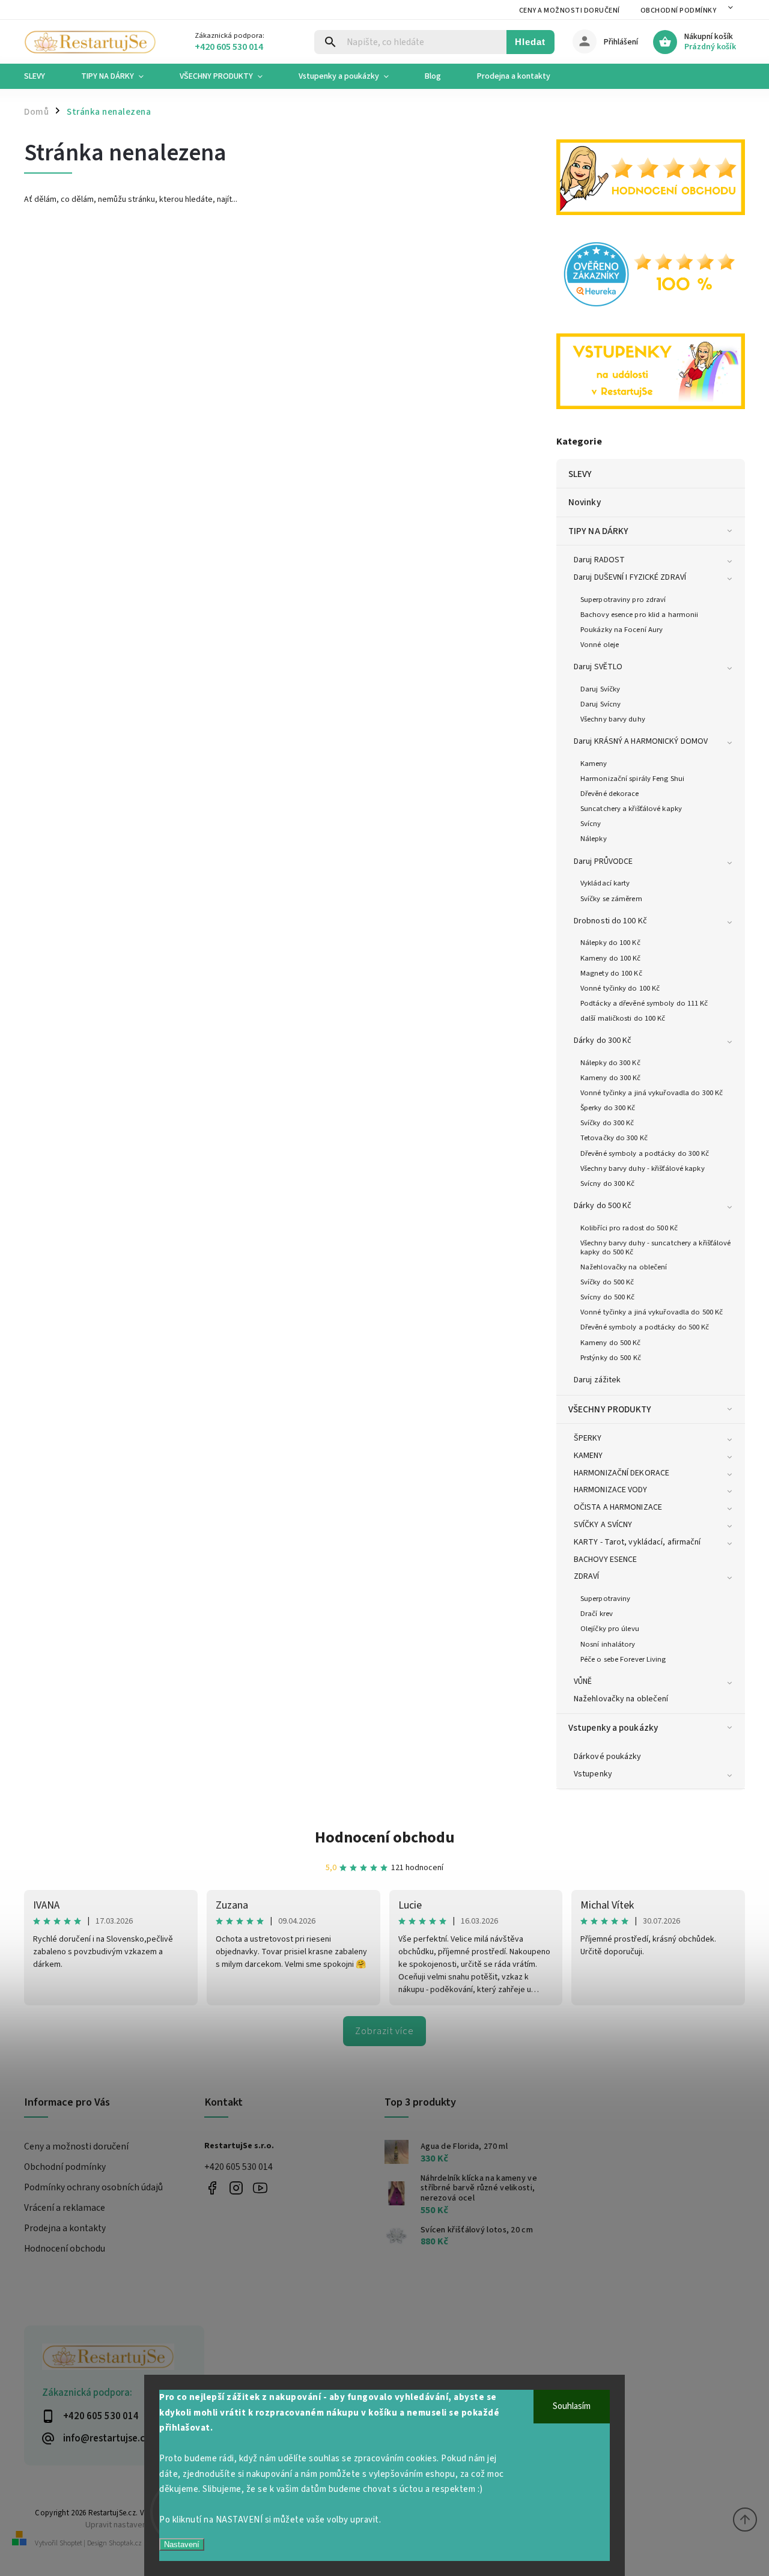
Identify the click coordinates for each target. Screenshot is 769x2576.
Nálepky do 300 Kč (610, 1063)
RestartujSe (260, 2188)
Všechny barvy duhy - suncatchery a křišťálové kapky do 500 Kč (656, 1247)
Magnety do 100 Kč (611, 973)
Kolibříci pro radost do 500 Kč (629, 1228)
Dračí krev (597, 1614)
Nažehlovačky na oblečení (624, 1267)
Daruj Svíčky (600, 689)
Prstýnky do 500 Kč (611, 1358)
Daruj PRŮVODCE (603, 861)
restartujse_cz (236, 2188)
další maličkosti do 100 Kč (623, 1018)
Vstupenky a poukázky (613, 1728)
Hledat (530, 42)
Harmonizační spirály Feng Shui (632, 779)
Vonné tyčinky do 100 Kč (620, 988)
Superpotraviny (605, 1599)
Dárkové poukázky (608, 1757)
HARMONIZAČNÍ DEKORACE (622, 1473)
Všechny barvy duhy (613, 719)
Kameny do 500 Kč (611, 1343)
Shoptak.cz (125, 2543)
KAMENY (588, 1456)
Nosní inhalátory (608, 1644)
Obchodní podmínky (679, 11)
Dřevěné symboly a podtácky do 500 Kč (645, 1327)
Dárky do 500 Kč (603, 1206)
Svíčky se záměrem (611, 899)
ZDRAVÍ (587, 1576)
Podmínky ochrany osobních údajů (93, 2187)
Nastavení (182, 2544)
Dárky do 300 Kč (603, 1040)
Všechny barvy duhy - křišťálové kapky (643, 1168)
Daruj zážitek (597, 1380)
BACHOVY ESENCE (605, 1560)
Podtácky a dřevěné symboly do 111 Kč (644, 1003)
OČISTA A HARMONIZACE (618, 1507)
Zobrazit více (384, 2031)
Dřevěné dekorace (610, 794)
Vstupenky (593, 1774)
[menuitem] (44, 76)
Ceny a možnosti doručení (570, 11)
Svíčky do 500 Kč (607, 1282)
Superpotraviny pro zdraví (623, 600)
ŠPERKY (588, 1438)
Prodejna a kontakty (65, 2228)
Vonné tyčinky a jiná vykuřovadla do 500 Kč (652, 1312)
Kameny (594, 764)
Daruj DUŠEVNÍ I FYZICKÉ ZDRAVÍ (630, 577)
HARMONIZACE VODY (611, 1490)
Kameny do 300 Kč (611, 1078)
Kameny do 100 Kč (611, 958)
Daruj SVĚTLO (598, 667)
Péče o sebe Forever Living (623, 1659)
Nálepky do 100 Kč (610, 943)
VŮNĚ (583, 1681)
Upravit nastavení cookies (132, 2525)
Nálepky (594, 839)
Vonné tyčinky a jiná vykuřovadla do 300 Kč (652, 1093)
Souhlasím (572, 2406)
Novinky (585, 502)
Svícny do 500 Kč (608, 1297)
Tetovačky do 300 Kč (614, 1138)
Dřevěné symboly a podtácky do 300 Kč (645, 1153)
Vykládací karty (605, 883)
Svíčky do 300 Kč (607, 1123)
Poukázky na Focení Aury (622, 630)
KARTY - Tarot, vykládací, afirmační (637, 1542)
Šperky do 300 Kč (608, 1108)
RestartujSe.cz (212, 2188)
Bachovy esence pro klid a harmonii (639, 615)
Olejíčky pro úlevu (610, 1629)
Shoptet (71, 2543)
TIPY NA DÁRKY (598, 531)
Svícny (591, 824)
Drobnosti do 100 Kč (610, 921)
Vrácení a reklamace (65, 2208)
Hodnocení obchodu (385, 1837)
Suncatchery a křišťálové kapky (631, 809)
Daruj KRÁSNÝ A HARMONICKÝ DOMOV (641, 741)
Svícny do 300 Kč (608, 1183)
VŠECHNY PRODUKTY (610, 1409)
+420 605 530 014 (239, 2167)
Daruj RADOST (599, 560)
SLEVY (580, 474)
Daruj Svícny (600, 704)
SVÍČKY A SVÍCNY (603, 1525)
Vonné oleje (600, 645)
